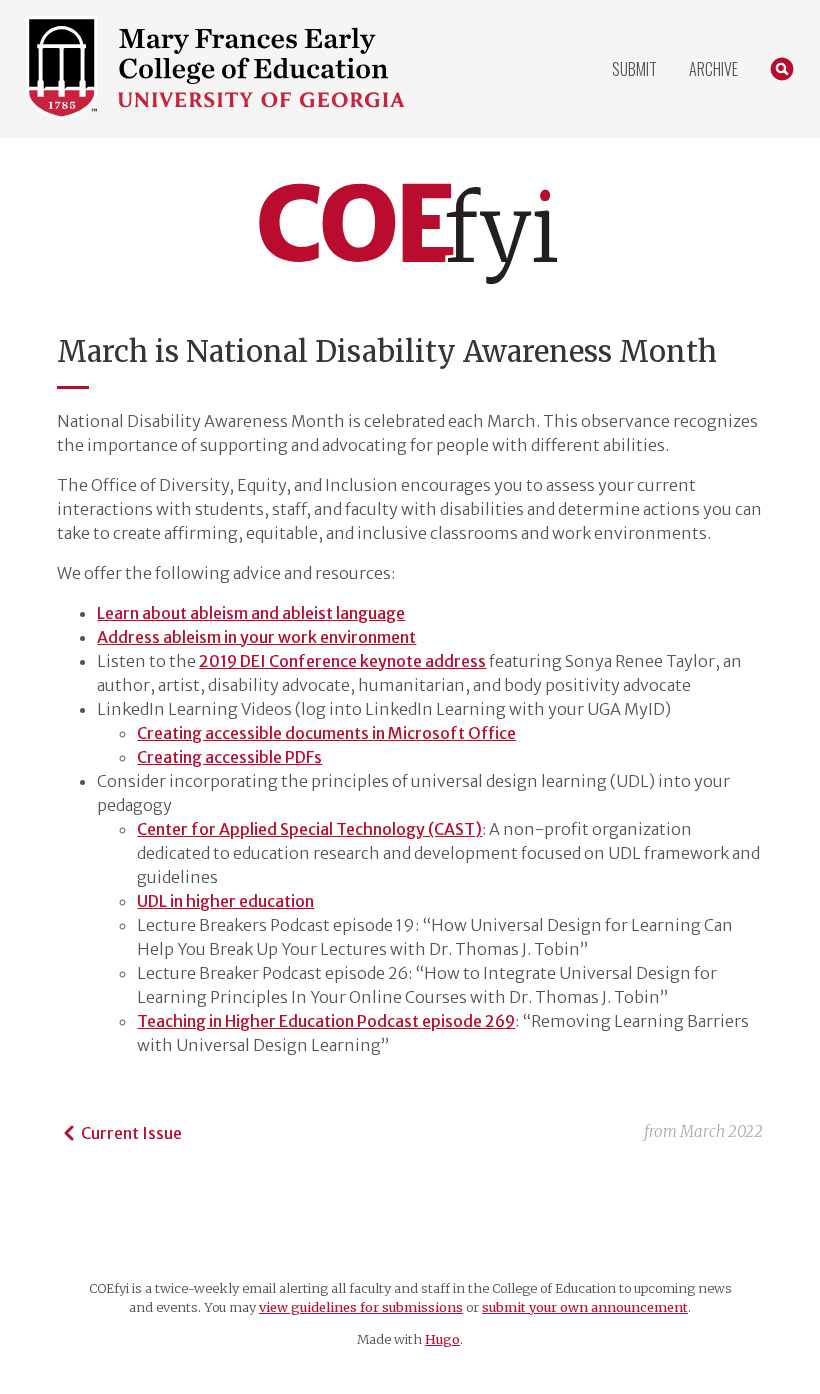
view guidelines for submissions (361, 1307)
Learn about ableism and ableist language (251, 613)
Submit (634, 69)
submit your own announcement (585, 1307)
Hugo (442, 1339)
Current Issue (131, 1133)
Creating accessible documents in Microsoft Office (326, 733)
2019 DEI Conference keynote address (342, 661)
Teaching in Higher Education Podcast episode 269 (326, 1021)
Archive (713, 69)
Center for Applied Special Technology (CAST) (309, 829)
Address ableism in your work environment (256, 637)
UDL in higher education (225, 901)
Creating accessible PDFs (229, 757)
